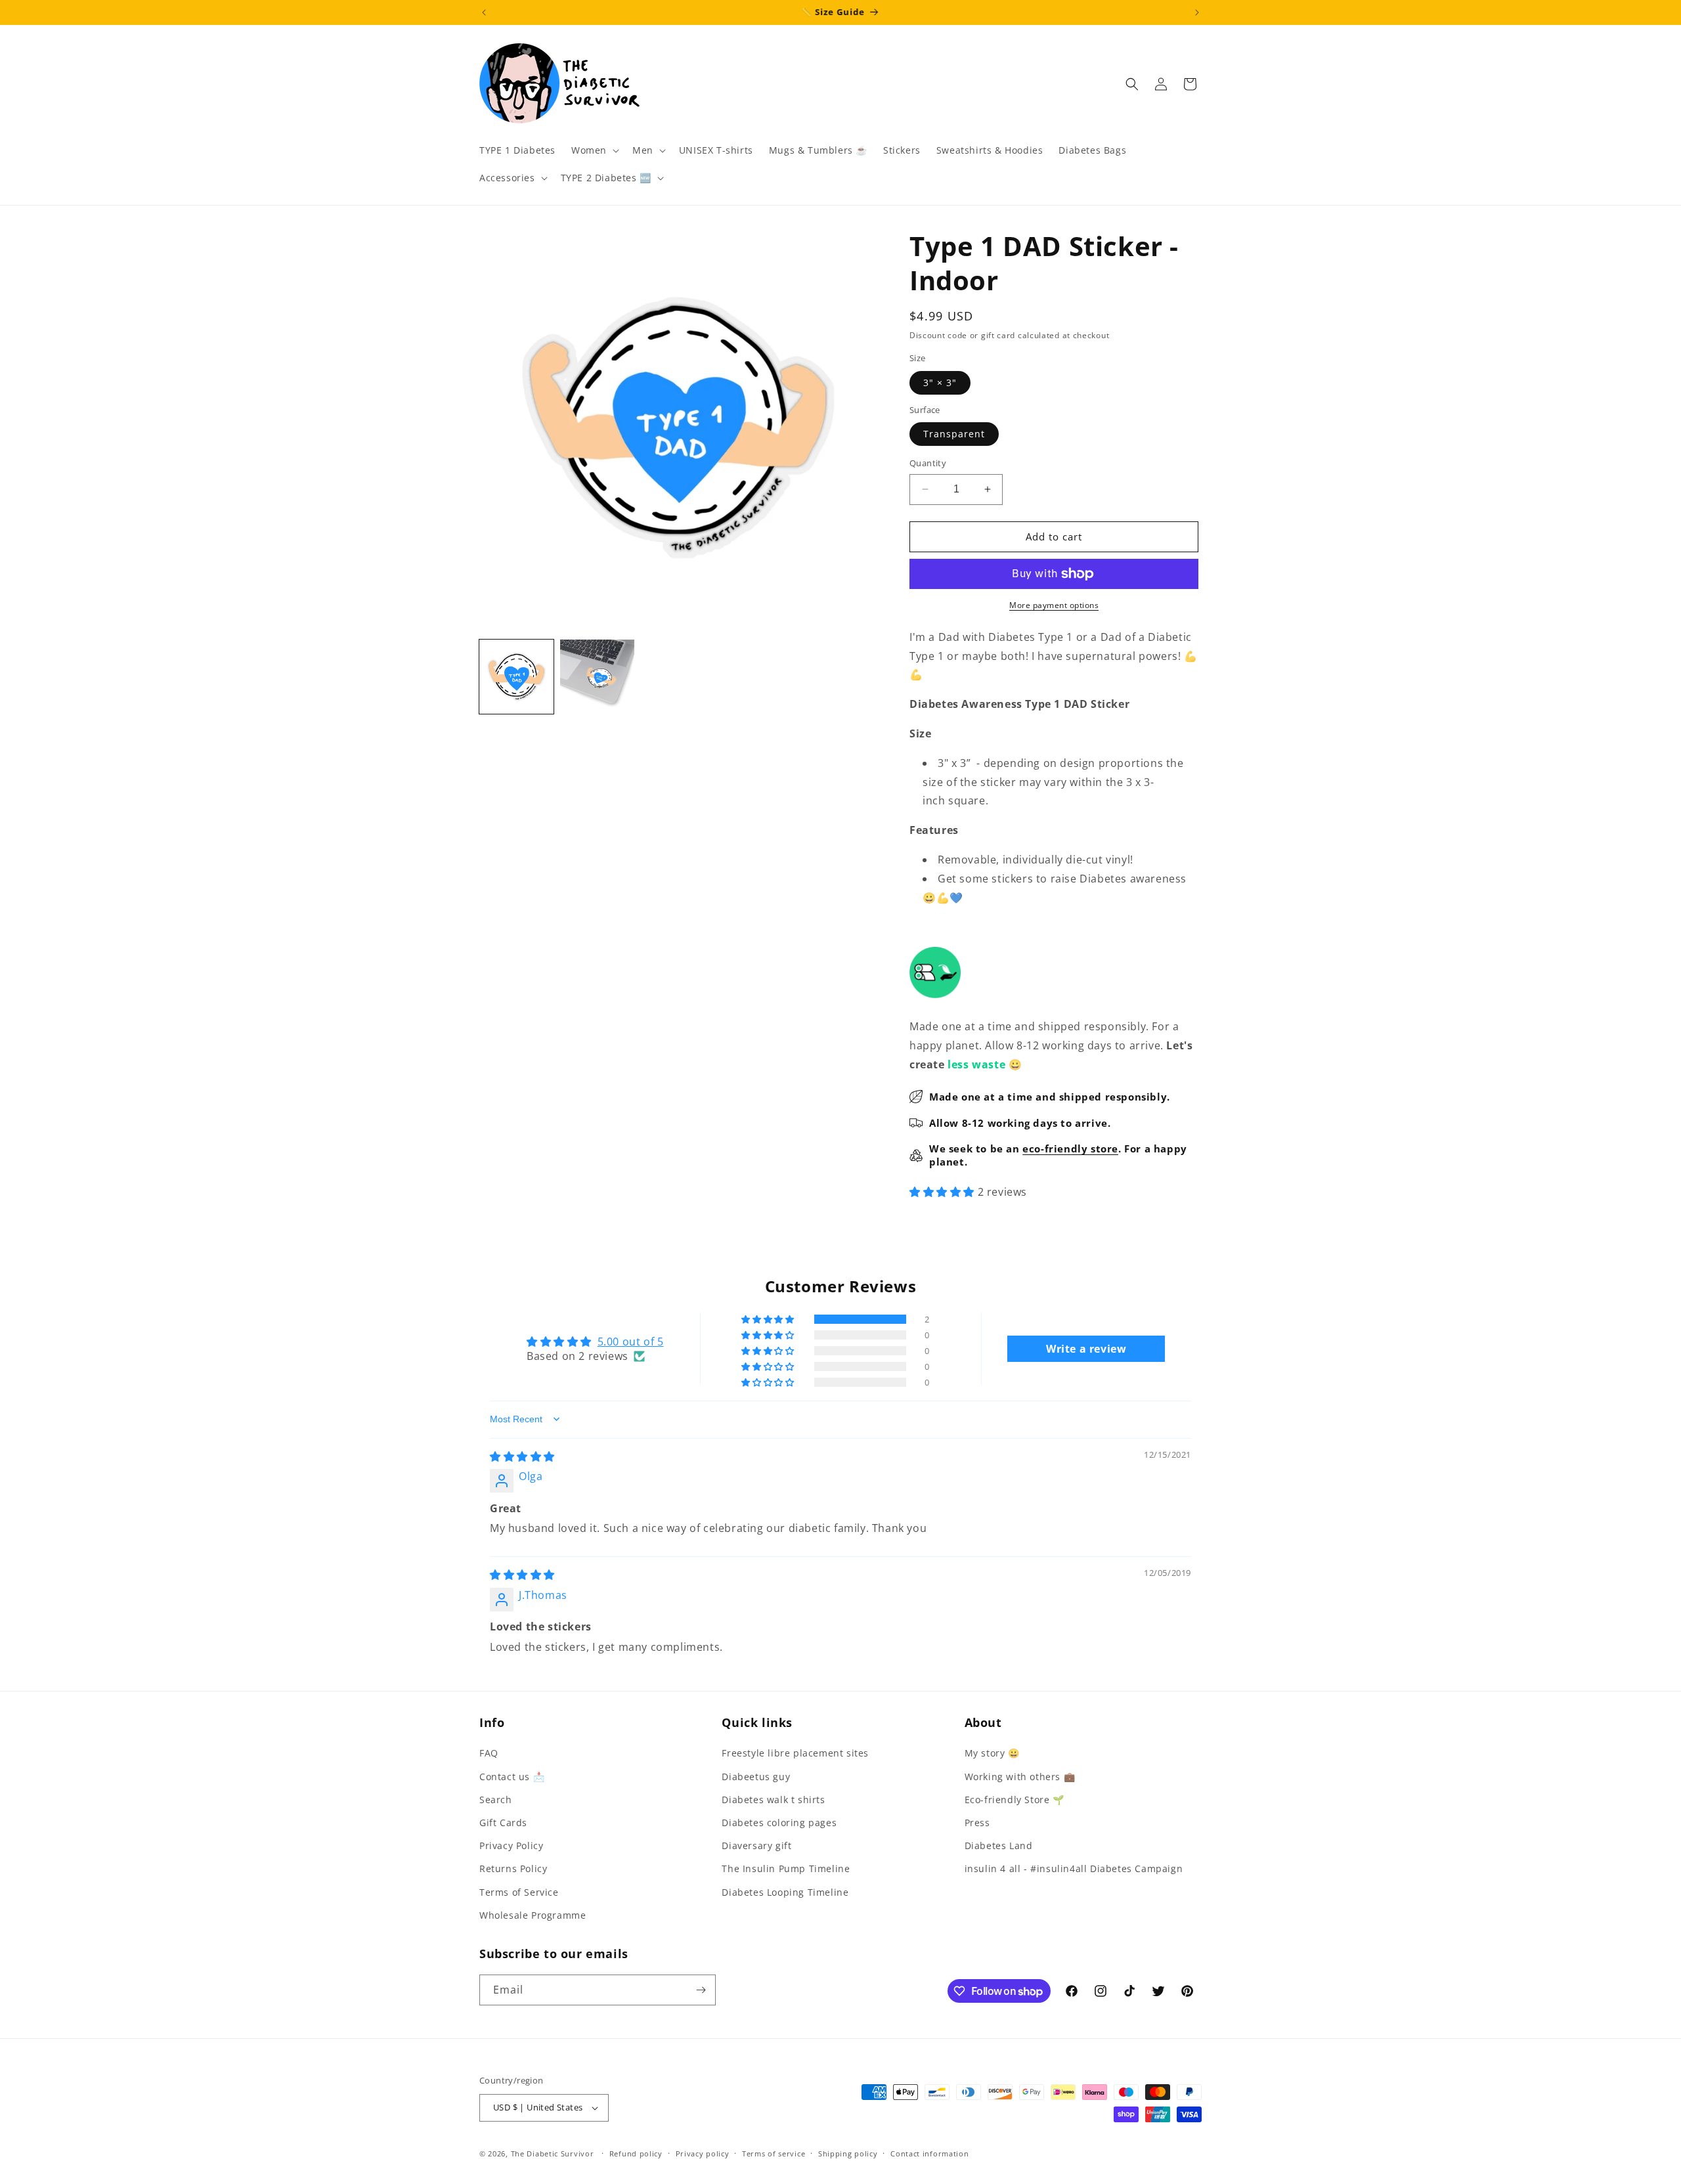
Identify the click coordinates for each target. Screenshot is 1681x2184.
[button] (594, 150)
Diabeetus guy (756, 1777)
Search (496, 1800)
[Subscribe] (701, 1990)
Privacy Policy (511, 1845)
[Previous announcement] (484, 12)
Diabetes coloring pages (779, 1823)
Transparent (954, 434)
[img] (522, 1456)
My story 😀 (992, 1753)
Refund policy (636, 2153)
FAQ (489, 1753)
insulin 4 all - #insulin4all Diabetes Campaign (1074, 1868)
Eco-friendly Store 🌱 (1015, 1800)
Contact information (929, 2153)
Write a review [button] (1086, 1349)
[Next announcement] (1197, 12)
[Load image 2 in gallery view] (597, 677)
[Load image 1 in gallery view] (516, 677)
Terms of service (774, 2153)
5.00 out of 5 (631, 1342)
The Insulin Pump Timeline (786, 1868)
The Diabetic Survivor (553, 2153)
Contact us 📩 (512, 1777)
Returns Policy (513, 1868)
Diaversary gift (756, 1845)
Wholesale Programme (533, 1915)
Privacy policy (703, 2153)
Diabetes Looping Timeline (785, 1892)
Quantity (928, 463)
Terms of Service (519, 1892)
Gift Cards (503, 1823)
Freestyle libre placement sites (795, 1753)
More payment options (1054, 605)
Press (977, 1823)
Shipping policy (848, 2153)
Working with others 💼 (1020, 1777)
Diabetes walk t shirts (773, 1800)
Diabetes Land (999, 1845)
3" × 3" (940, 382)
